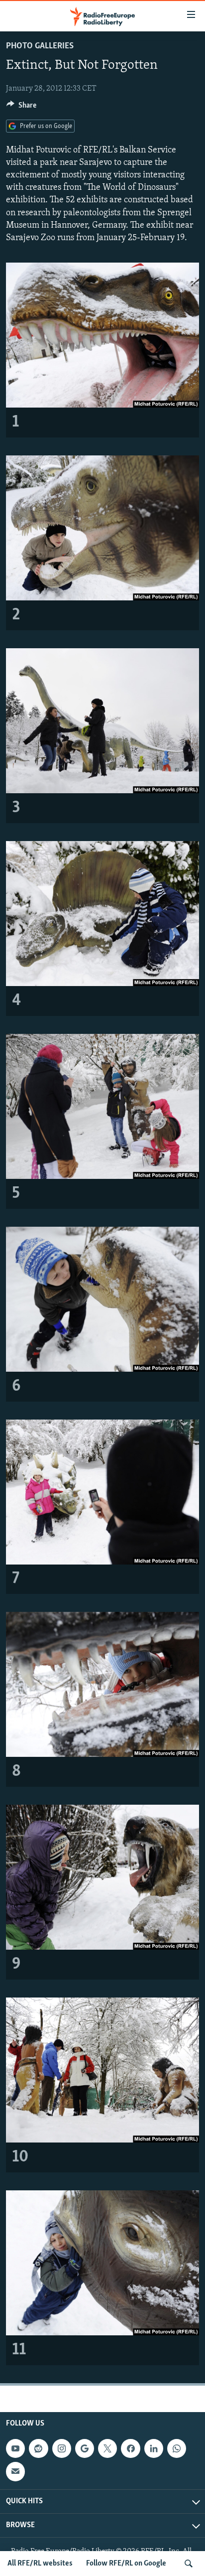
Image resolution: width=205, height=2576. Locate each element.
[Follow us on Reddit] (38, 2448)
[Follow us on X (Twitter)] (107, 2448)
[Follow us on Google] (85, 2448)
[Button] (21, 108)
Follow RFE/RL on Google (126, 2564)
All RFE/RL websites (40, 2564)
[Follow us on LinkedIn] (154, 2448)
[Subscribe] (15, 2471)
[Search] (189, 2564)
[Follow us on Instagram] (62, 2448)
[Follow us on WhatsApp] (177, 2448)
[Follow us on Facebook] (130, 2448)
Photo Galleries (40, 46)
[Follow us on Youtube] (15, 2448)
